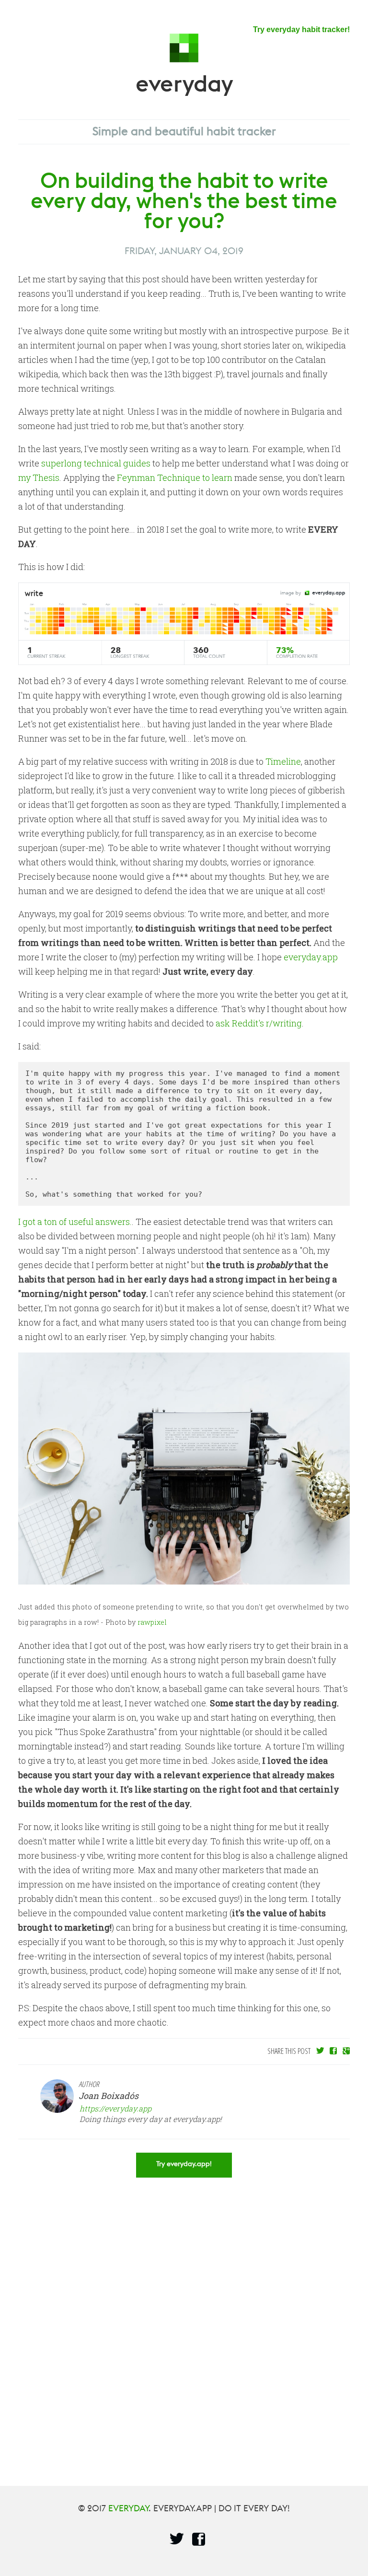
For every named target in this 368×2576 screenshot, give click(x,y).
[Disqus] (184, 2322)
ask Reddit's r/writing (259, 1023)
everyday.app (311, 957)
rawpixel (152, 1622)
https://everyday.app (115, 2108)
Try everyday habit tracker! (301, 29)
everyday (184, 93)
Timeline (283, 761)
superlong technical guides (96, 463)
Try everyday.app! (184, 2167)
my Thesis (39, 478)
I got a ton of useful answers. (75, 1222)
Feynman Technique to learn (175, 478)
